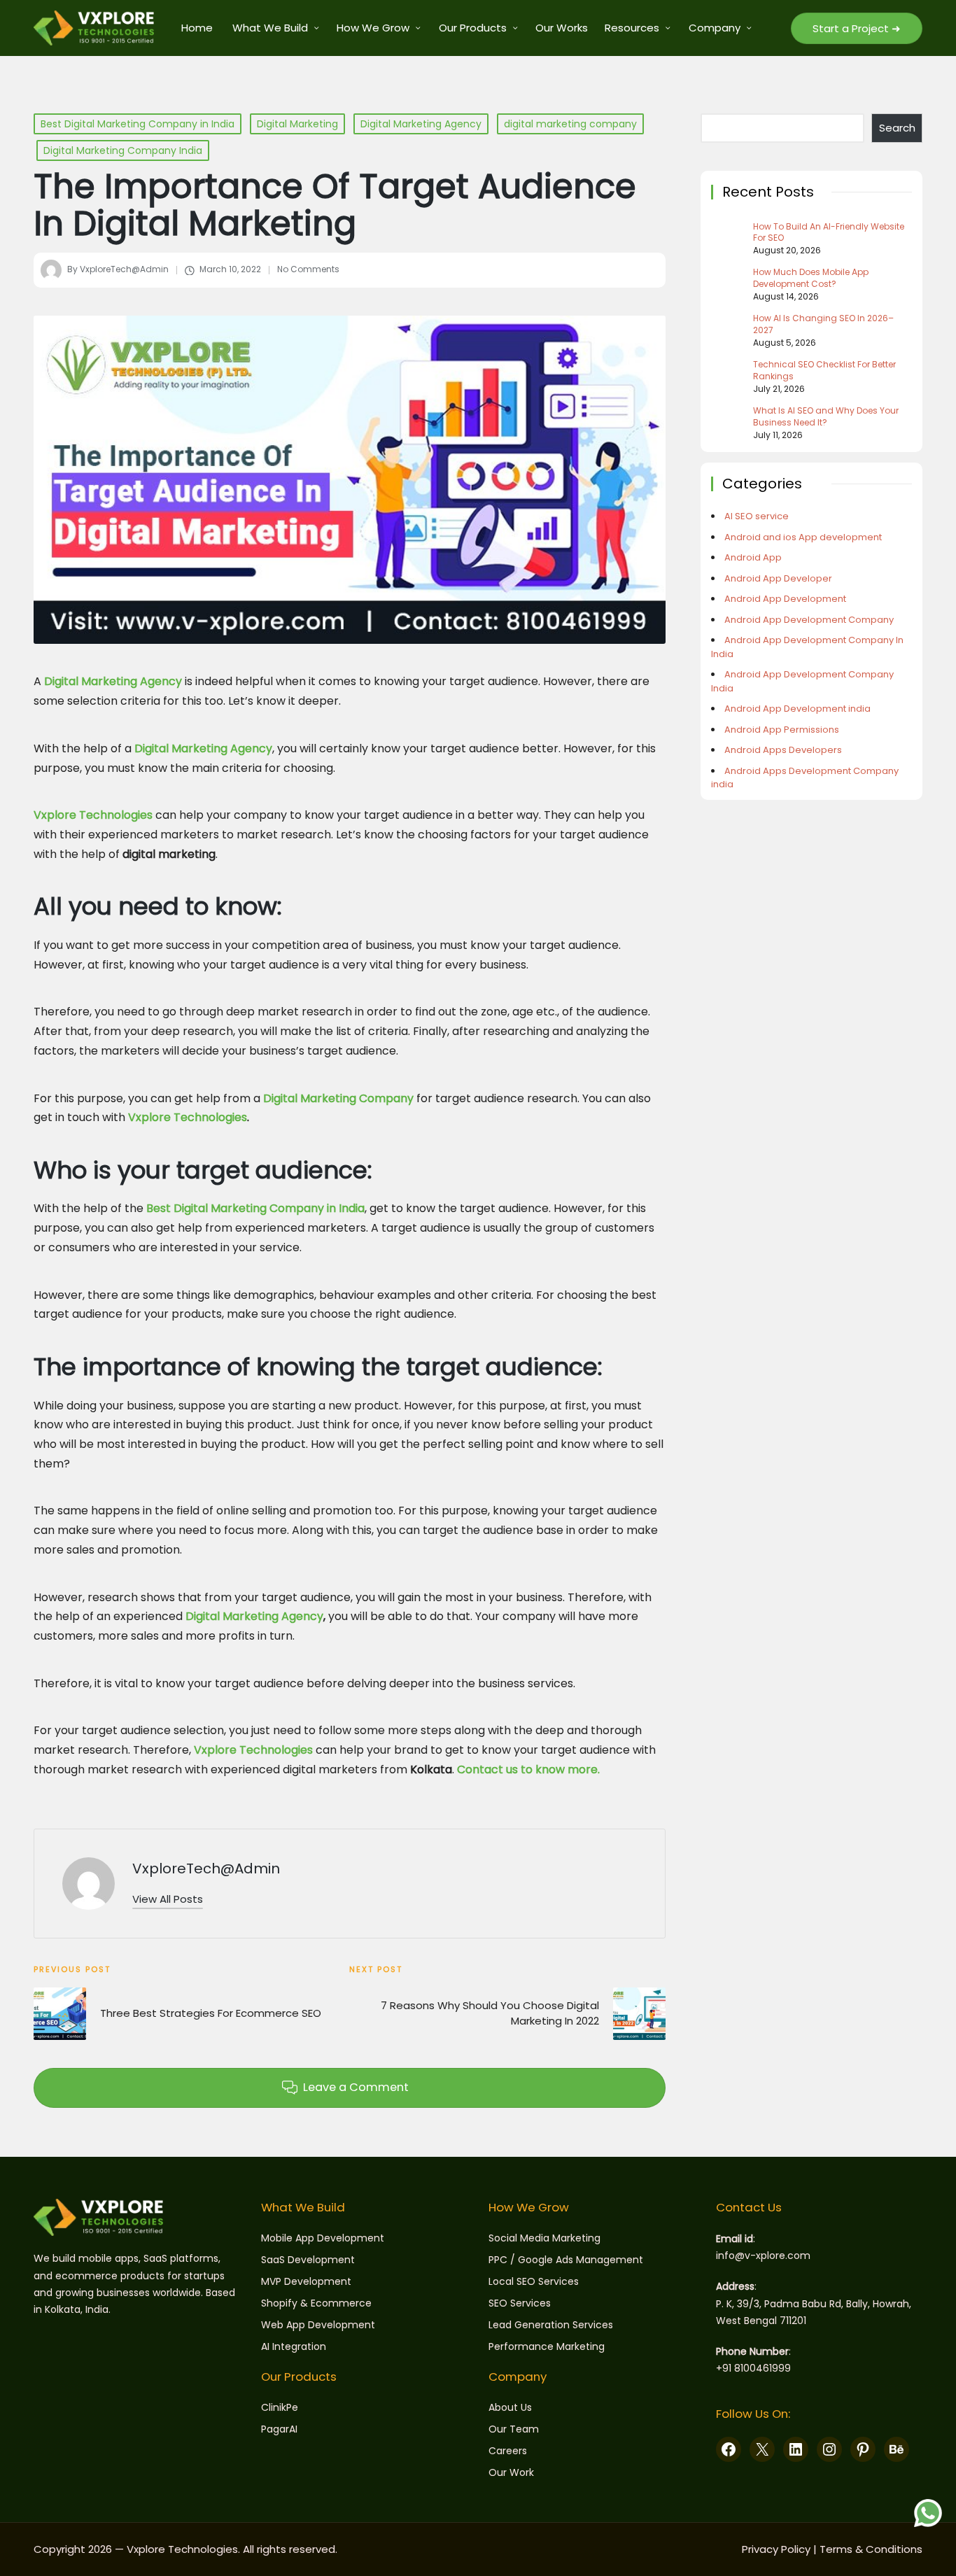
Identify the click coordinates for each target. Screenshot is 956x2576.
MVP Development (306, 2281)
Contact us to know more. (528, 1769)
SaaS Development (308, 2260)
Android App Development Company (809, 620)
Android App (753, 557)
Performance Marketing (547, 2346)
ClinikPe (280, 2407)
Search (897, 128)
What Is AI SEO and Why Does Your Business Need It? (826, 417)
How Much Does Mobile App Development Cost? (811, 278)
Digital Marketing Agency (421, 124)
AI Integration (294, 2346)
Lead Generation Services (551, 2325)
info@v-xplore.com (763, 2255)
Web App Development (318, 2325)
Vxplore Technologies (93, 815)
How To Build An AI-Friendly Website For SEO (829, 233)
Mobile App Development (323, 2238)
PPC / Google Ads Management (566, 2260)
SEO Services (520, 2303)
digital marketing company (570, 124)
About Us (510, 2407)
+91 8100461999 (753, 2368)
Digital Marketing (297, 124)
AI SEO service (757, 516)
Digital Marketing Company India (123, 150)
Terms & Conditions (871, 2549)
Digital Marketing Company (338, 1098)
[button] (857, 28)
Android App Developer (778, 578)
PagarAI (279, 2429)
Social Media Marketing (544, 2238)
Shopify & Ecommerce (316, 2303)
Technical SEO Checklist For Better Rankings (824, 371)
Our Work (511, 2472)
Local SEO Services (534, 2281)
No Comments (308, 269)
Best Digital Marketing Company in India (138, 124)
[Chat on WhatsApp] (928, 2513)
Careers (508, 2451)
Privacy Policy (776, 2549)
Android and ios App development (803, 537)
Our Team (514, 2429)
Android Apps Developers (783, 750)
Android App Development (785, 599)
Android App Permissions (782, 730)
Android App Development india (797, 709)
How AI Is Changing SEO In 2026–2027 (823, 324)
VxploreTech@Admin (206, 1868)
